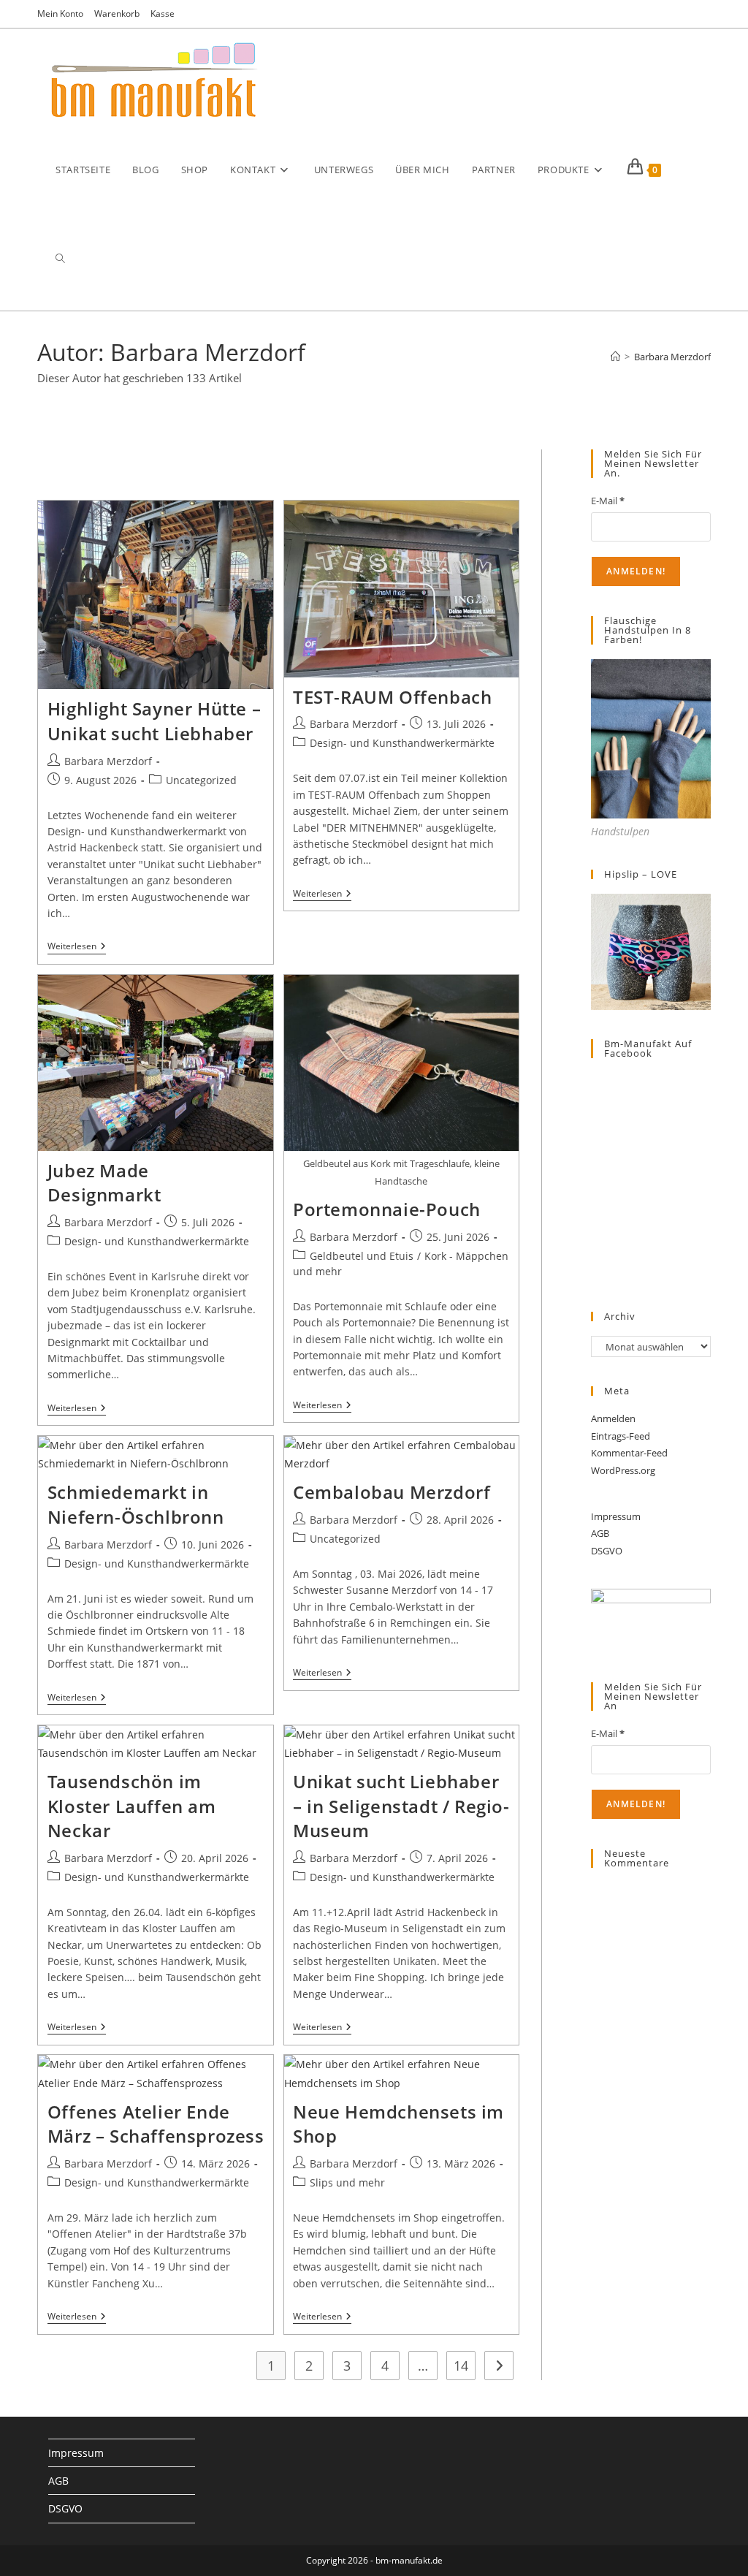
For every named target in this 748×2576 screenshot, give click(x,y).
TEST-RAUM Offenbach (392, 697)
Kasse (163, 14)
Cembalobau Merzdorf (392, 1492)
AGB (600, 1533)
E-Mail (608, 501)
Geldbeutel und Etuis (362, 1256)
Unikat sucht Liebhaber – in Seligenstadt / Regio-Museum (401, 1806)
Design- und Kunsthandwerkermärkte (402, 743)
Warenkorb (117, 14)
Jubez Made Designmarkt (104, 1183)
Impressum (616, 1516)
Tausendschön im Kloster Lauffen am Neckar (132, 1806)
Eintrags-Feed (621, 1436)
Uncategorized (201, 780)
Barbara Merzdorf (672, 357)
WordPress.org (623, 1470)
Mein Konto (60, 14)
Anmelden (613, 1418)
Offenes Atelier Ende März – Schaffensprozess (156, 2124)
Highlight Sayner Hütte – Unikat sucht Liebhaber (154, 721)
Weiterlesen (77, 947)
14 (461, 2366)
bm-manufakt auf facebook (648, 1048)
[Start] (615, 357)
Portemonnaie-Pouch (387, 1209)
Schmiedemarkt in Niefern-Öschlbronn (136, 1504)
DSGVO (607, 1551)
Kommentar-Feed (629, 1453)
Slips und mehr (347, 2182)
